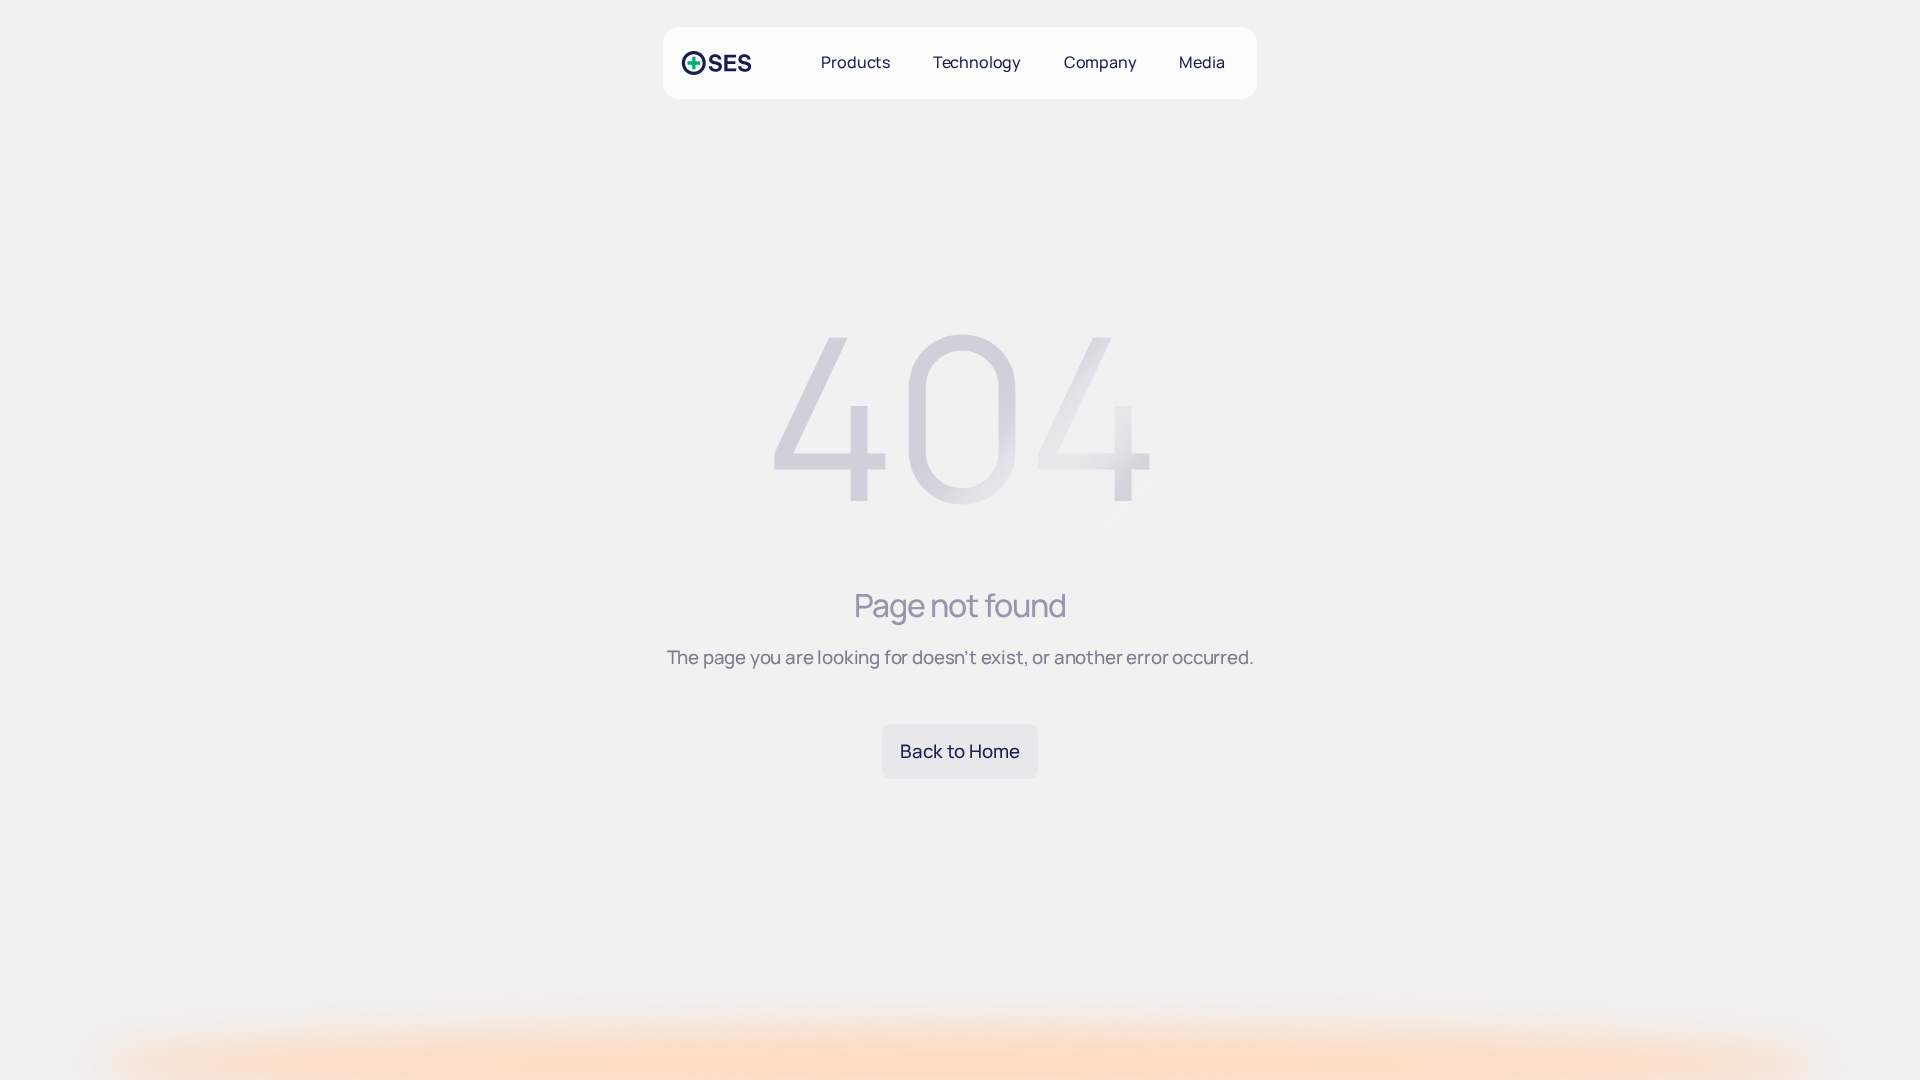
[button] (855, 62)
